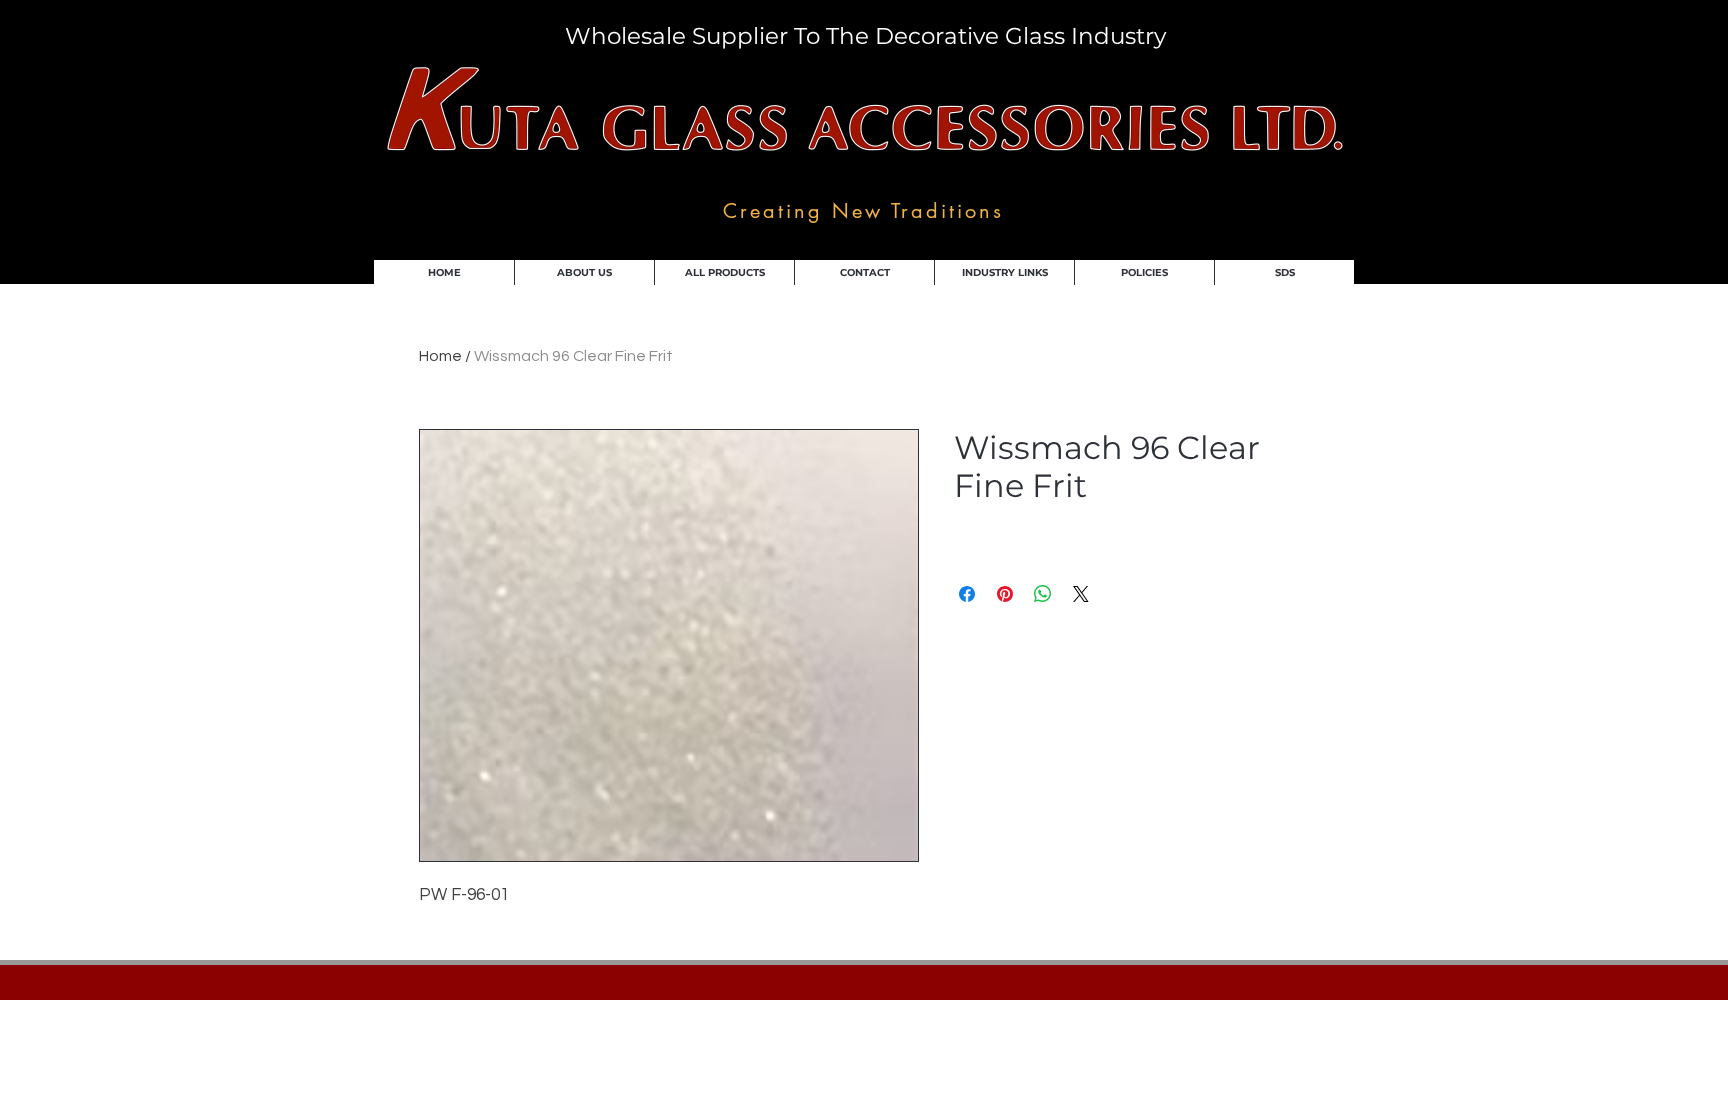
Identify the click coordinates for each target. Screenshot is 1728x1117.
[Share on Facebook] (967, 594)
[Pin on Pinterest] (1005, 594)
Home (440, 356)
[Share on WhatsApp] (1043, 594)
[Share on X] (1081, 594)
